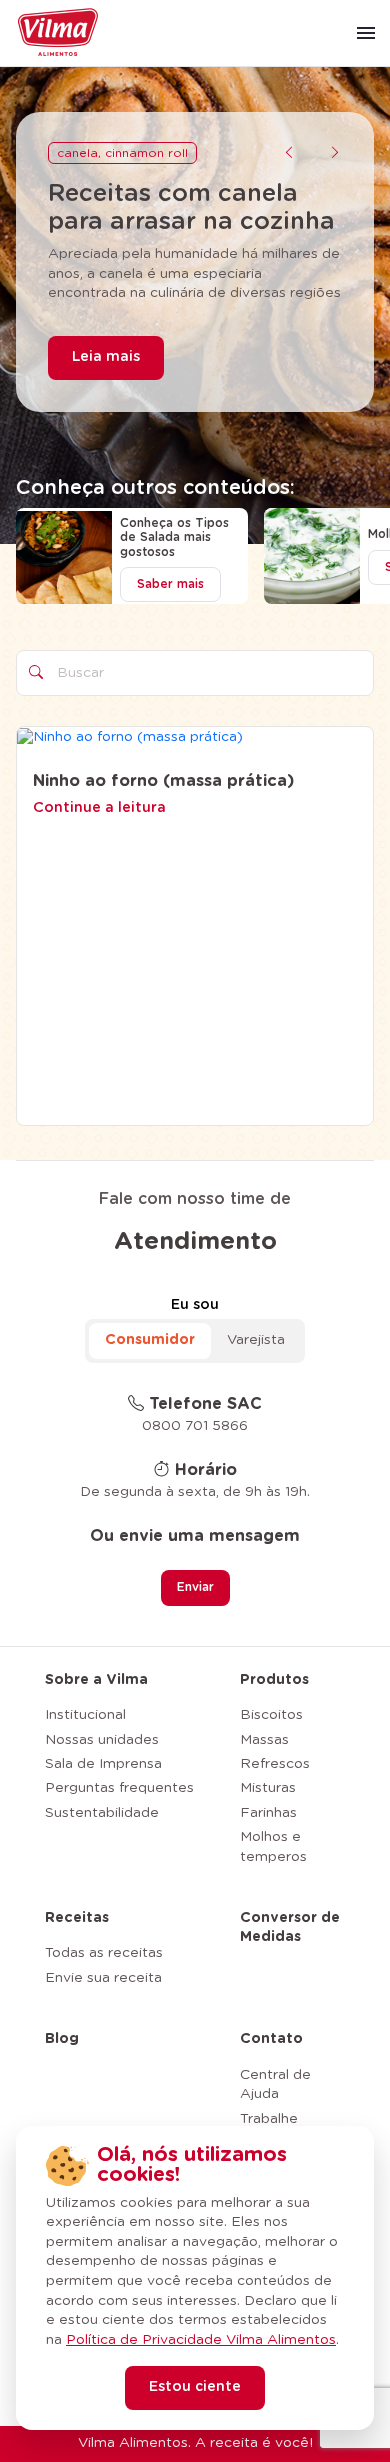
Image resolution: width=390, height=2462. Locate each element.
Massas (264, 1740)
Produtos (274, 1680)
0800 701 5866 (195, 1426)
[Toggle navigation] (366, 33)
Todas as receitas (104, 1953)
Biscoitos (271, 1715)
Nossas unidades (102, 1740)
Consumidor (150, 1340)
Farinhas (268, 1813)
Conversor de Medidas (290, 1928)
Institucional (85, 1715)
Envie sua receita (103, 1978)
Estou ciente (195, 2387)
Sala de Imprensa (103, 1764)
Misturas (268, 1788)
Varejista (256, 1340)
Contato (271, 2039)
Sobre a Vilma (96, 1680)
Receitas (77, 1918)
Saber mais (170, 584)
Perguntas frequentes (119, 1788)
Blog (62, 2039)
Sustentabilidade (102, 1813)
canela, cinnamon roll (122, 153)
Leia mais (106, 357)
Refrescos (275, 1764)
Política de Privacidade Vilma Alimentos (201, 2340)
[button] (289, 154)
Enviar (195, 1587)
